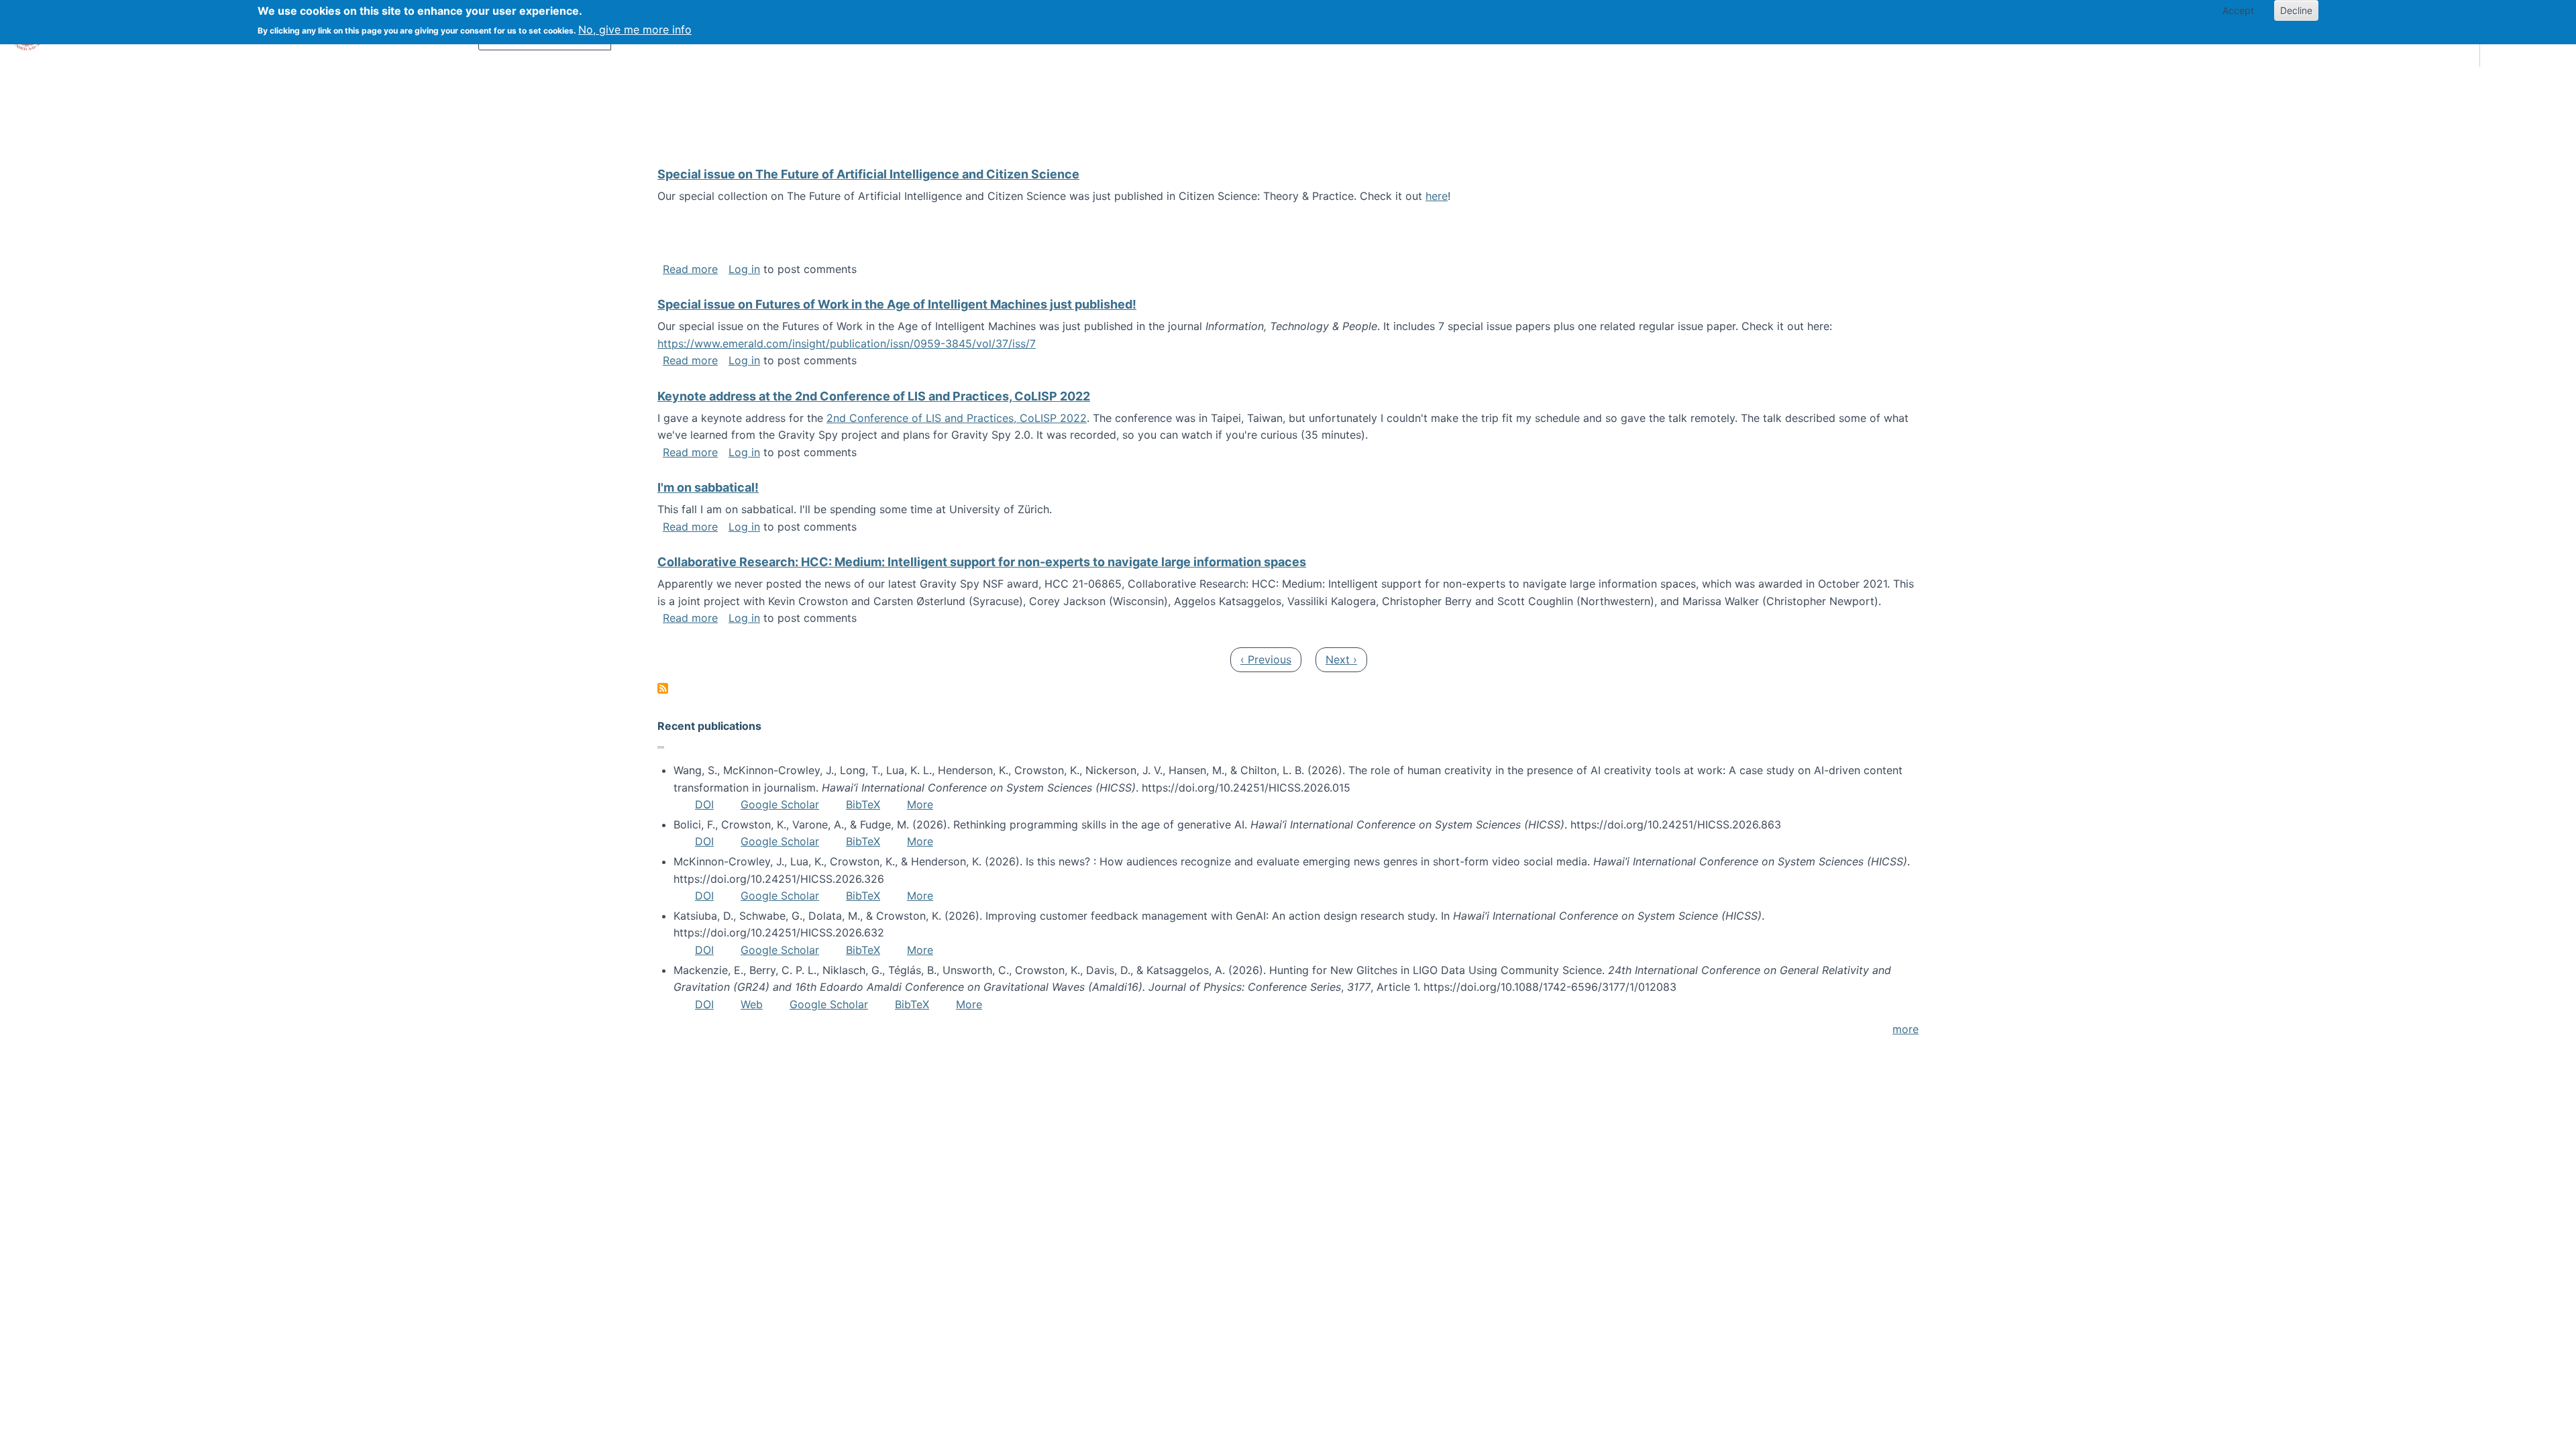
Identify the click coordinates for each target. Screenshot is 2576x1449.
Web (752, 1004)
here (1437, 196)
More (920, 804)
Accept (2238, 10)
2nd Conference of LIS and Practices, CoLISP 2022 (957, 418)
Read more (690, 269)
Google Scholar (780, 804)
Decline (2296, 10)
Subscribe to (663, 688)
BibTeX (863, 804)
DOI (704, 804)
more (1906, 1029)
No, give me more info (635, 30)
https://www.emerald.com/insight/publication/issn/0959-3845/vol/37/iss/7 (847, 343)
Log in (744, 269)
